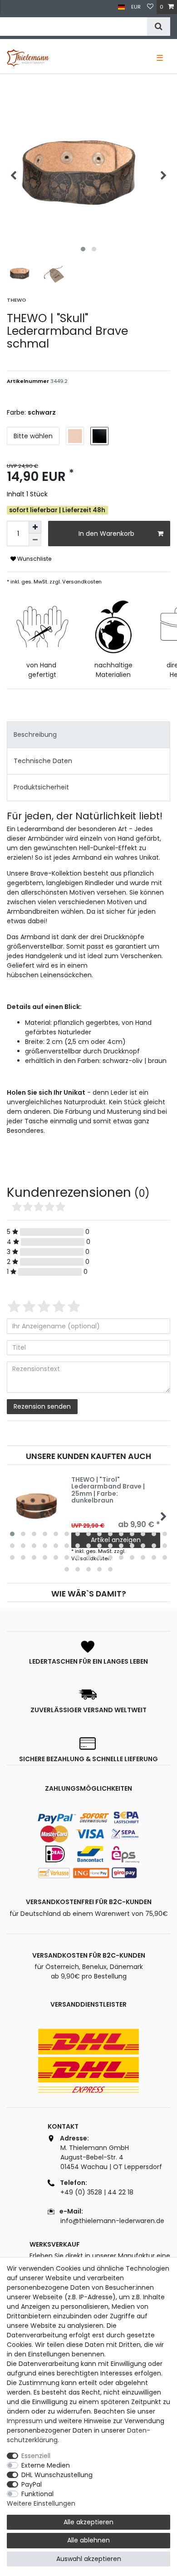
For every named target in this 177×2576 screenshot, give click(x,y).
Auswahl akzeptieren (89, 2559)
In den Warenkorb (106, 534)
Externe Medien (46, 2465)
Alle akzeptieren (88, 2522)
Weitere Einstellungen (41, 2503)
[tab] (88, 735)
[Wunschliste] (150, 7)
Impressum (25, 2421)
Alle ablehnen (88, 2540)
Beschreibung (35, 735)
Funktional (37, 2494)
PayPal (32, 2484)
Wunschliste (34, 559)
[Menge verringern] (35, 540)
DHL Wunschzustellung (57, 2475)
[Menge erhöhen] (35, 527)
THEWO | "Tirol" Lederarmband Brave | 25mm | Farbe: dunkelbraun (108, 1490)
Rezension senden (42, 1406)
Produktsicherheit (41, 787)
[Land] (121, 7)
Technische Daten (43, 761)
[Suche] (159, 27)
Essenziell (36, 2456)
